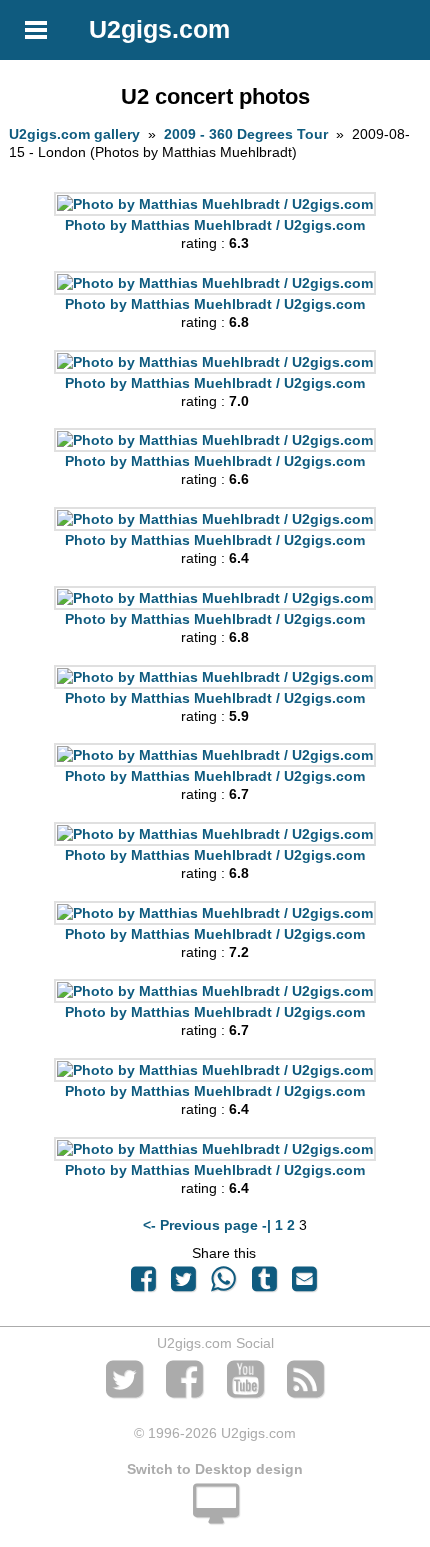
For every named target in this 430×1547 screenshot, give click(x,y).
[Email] (304, 1284)
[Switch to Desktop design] (215, 1515)
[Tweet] (184, 1284)
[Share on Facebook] (143, 1284)
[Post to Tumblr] (264, 1284)
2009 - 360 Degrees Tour (246, 134)
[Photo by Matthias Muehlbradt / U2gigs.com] (215, 204)
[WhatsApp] (224, 1284)
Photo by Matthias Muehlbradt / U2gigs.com (215, 225)
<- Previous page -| (209, 1225)
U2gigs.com (159, 29)
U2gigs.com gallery (74, 134)
